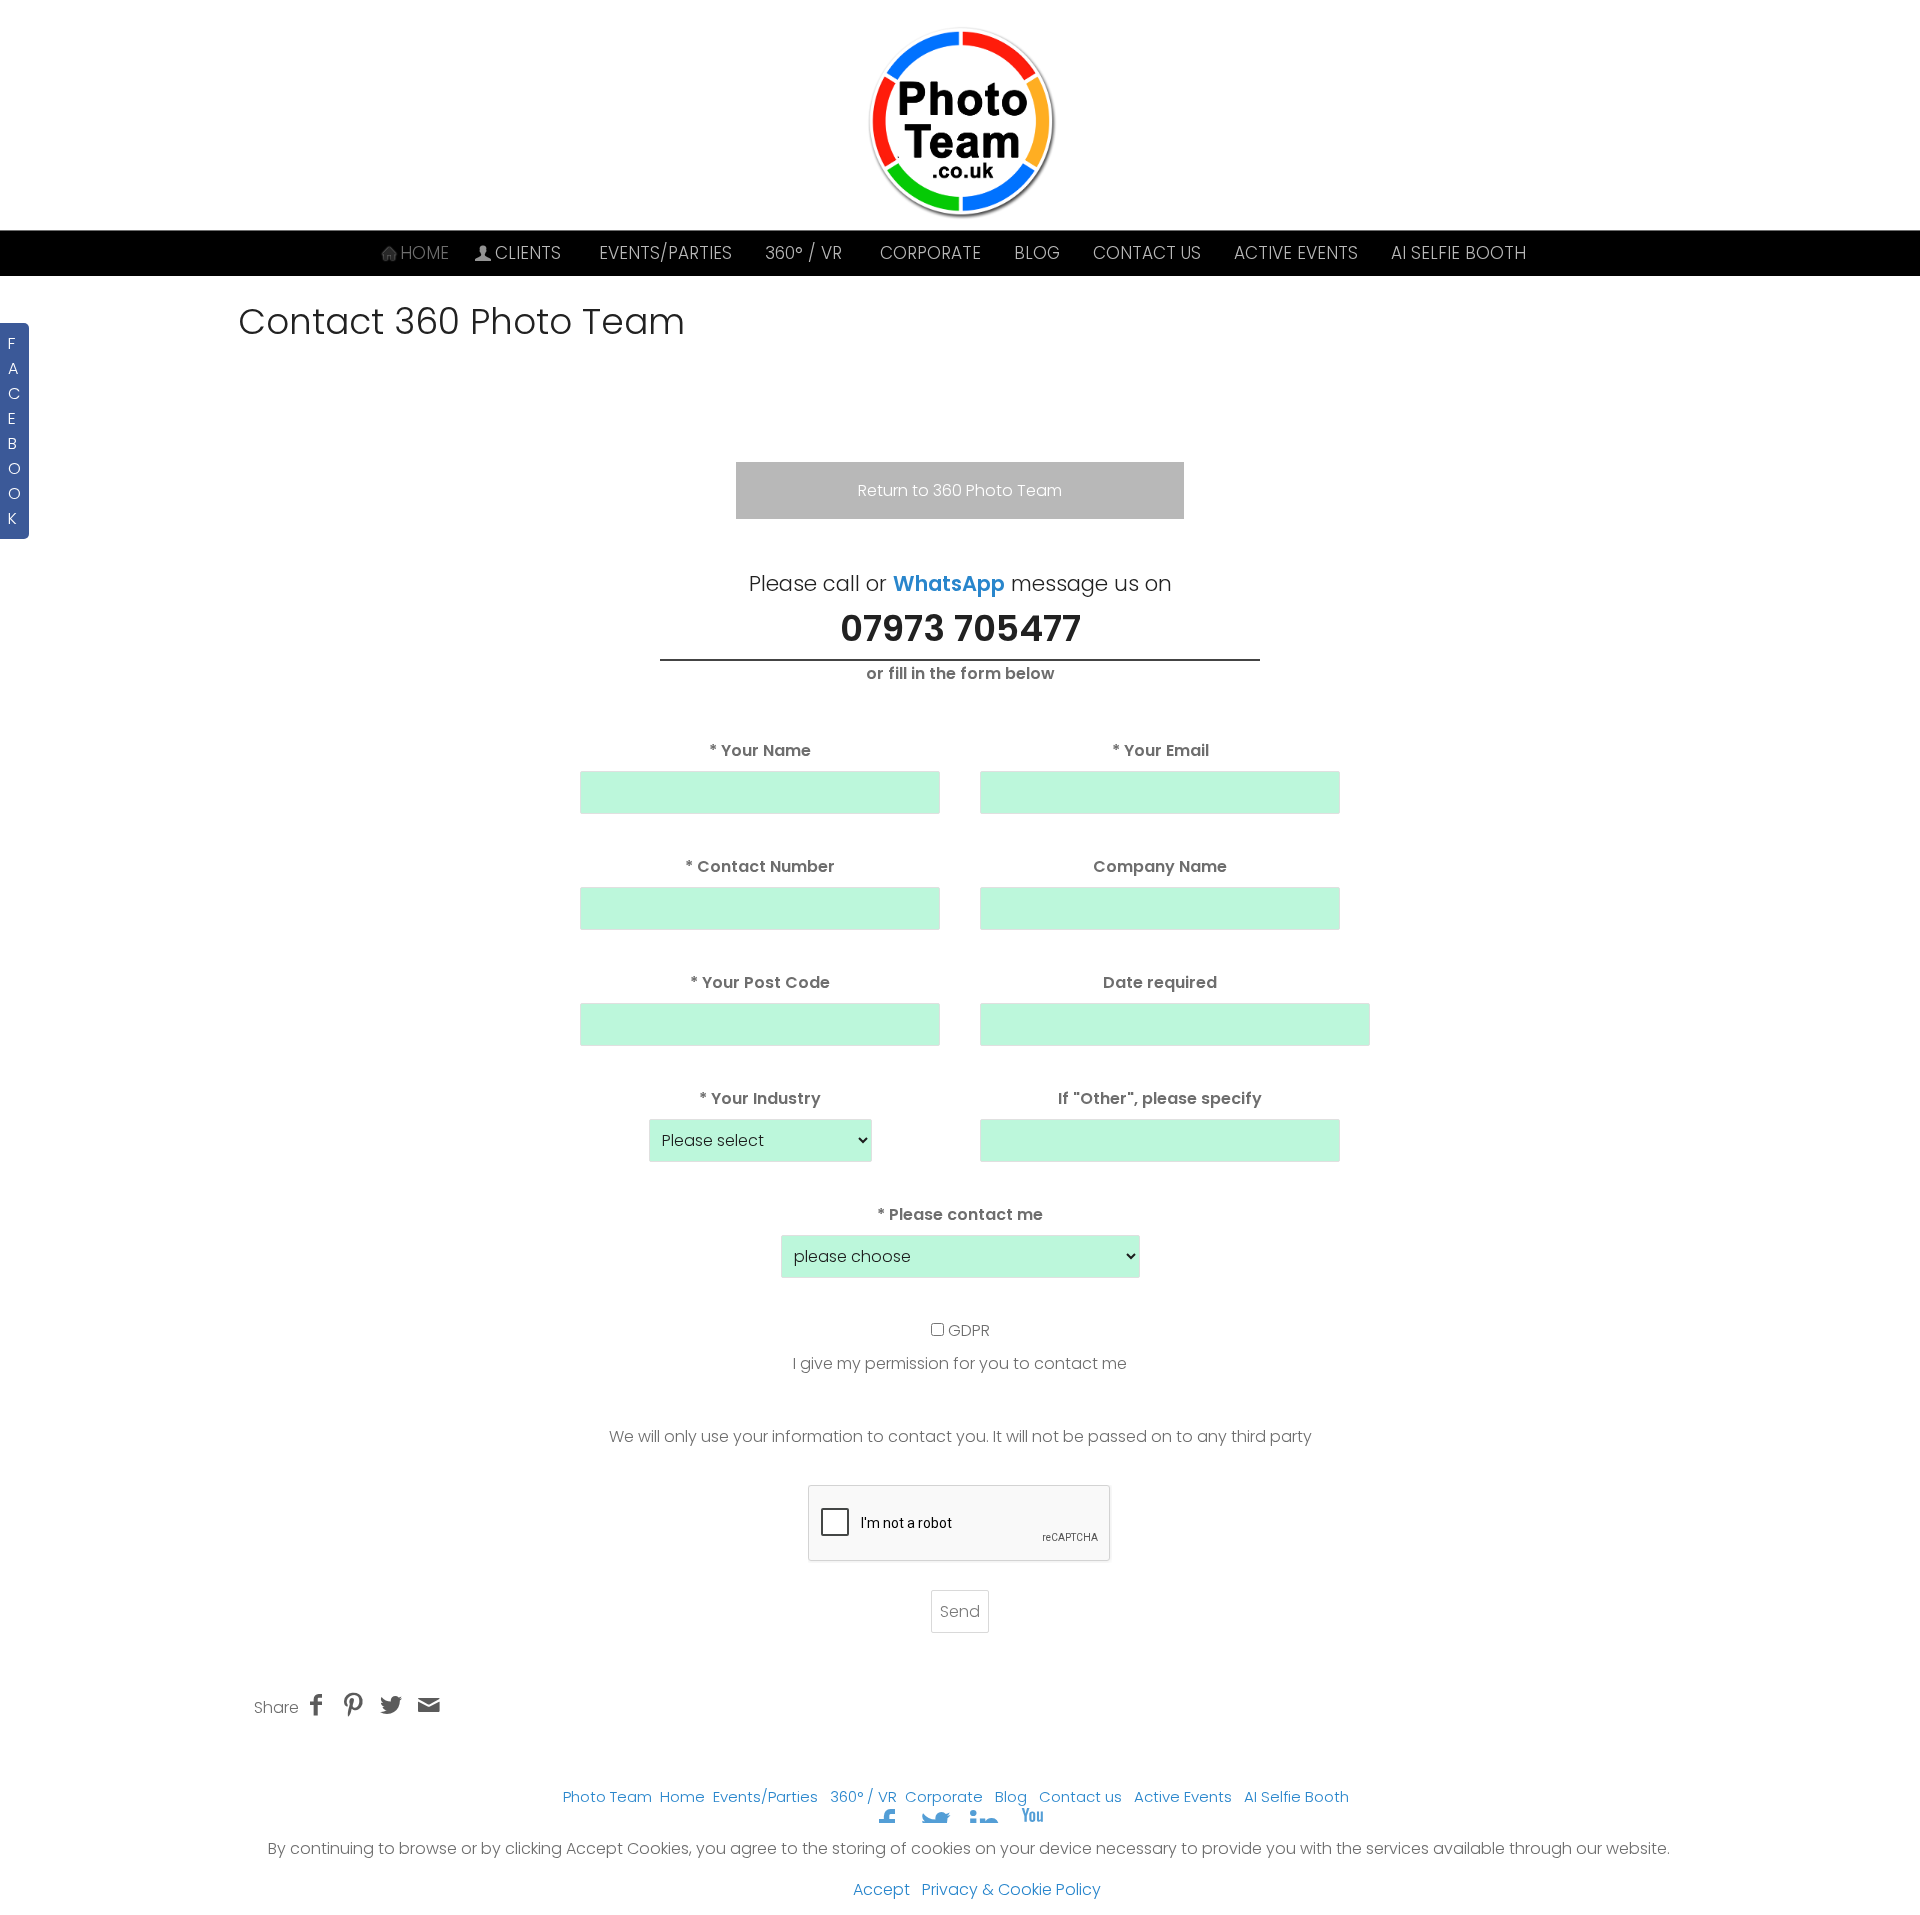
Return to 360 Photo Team (960, 490)
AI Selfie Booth (1458, 253)
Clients (528, 253)
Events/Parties (665, 253)
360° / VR (803, 253)
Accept (881, 1889)
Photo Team (607, 1796)
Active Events (1296, 253)
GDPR (969, 1330)
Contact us (1147, 253)
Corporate (930, 253)
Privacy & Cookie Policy (1011, 1889)
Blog (1037, 253)
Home (682, 1796)
